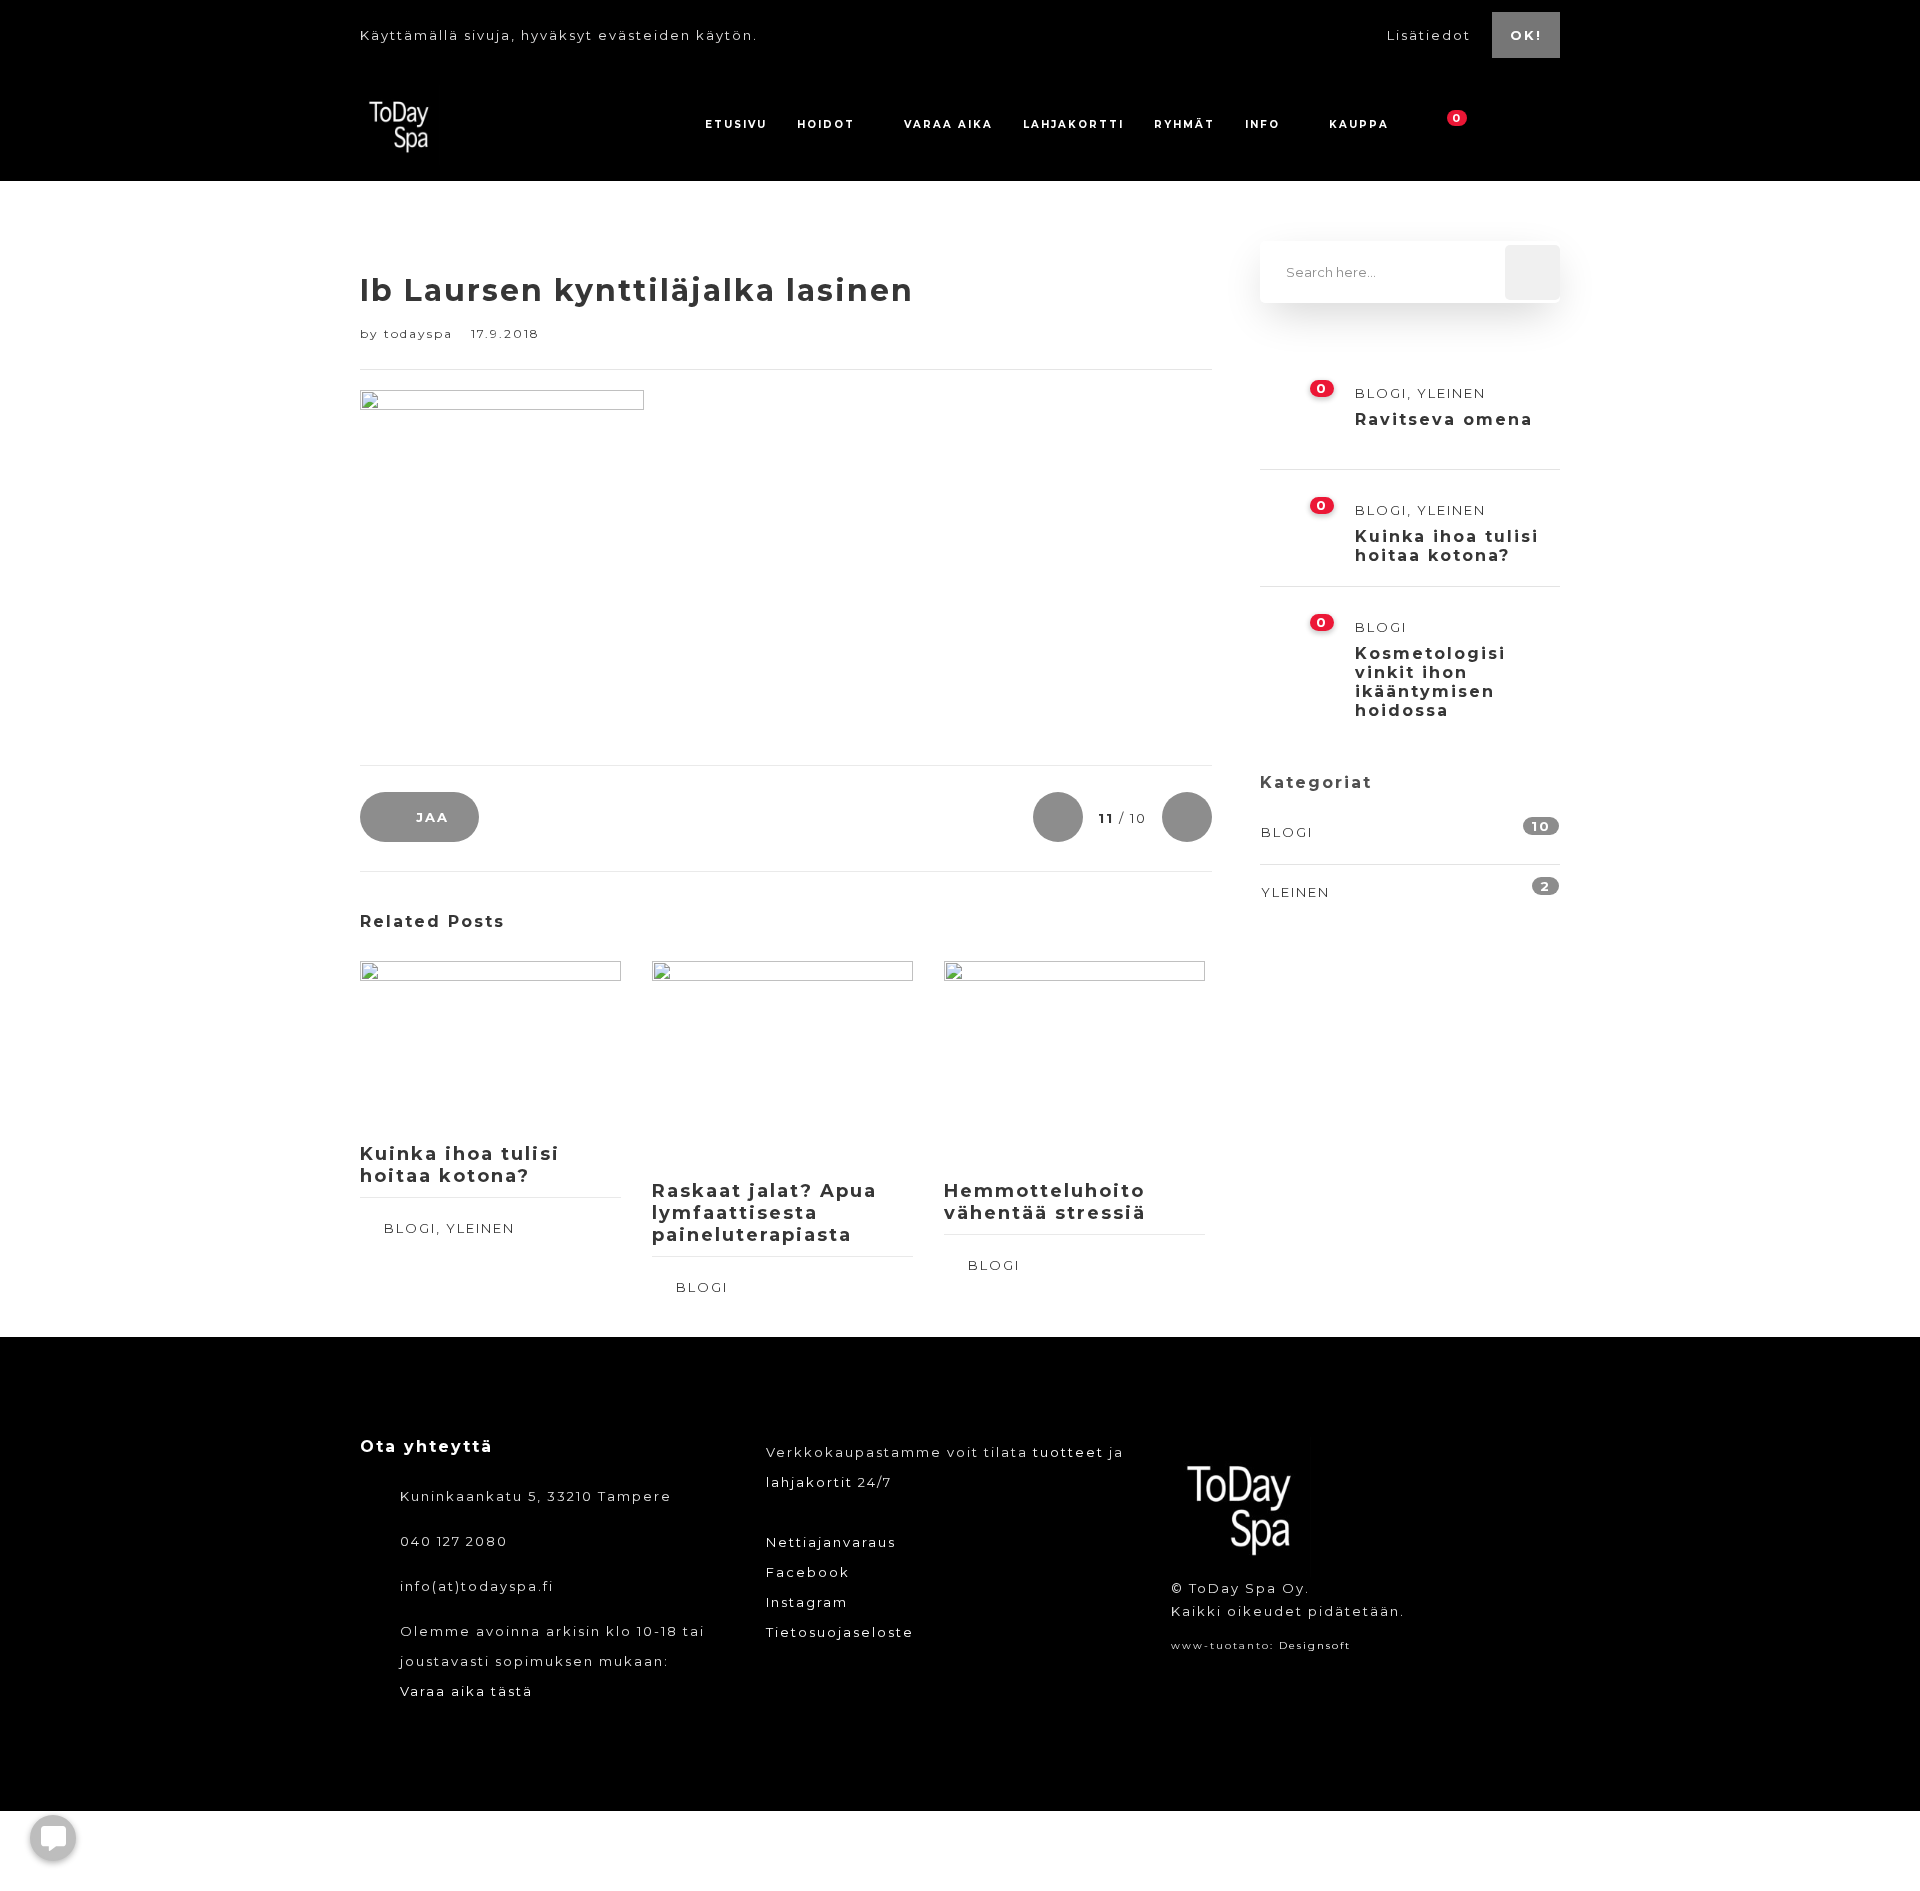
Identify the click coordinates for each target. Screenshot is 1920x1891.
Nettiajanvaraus (831, 1542)
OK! (1526, 35)
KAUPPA (1359, 124)
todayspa (421, 333)
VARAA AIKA (948, 124)
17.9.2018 (505, 333)
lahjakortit (809, 1482)
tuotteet (1068, 1452)
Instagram (807, 1602)
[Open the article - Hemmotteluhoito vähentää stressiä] (1009, 1062)
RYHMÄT (1184, 124)
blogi (410, 1228)
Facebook (808, 1572)
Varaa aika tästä (466, 1691)
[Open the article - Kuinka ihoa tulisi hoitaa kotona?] (425, 1044)
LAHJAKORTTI (1073, 124)
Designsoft (1315, 1645)
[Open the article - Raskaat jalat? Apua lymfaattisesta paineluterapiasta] (717, 1062)
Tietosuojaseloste (840, 1632)
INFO (1262, 124)
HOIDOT (826, 124)
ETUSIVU (736, 124)
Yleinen (480, 1228)
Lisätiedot (1431, 35)
